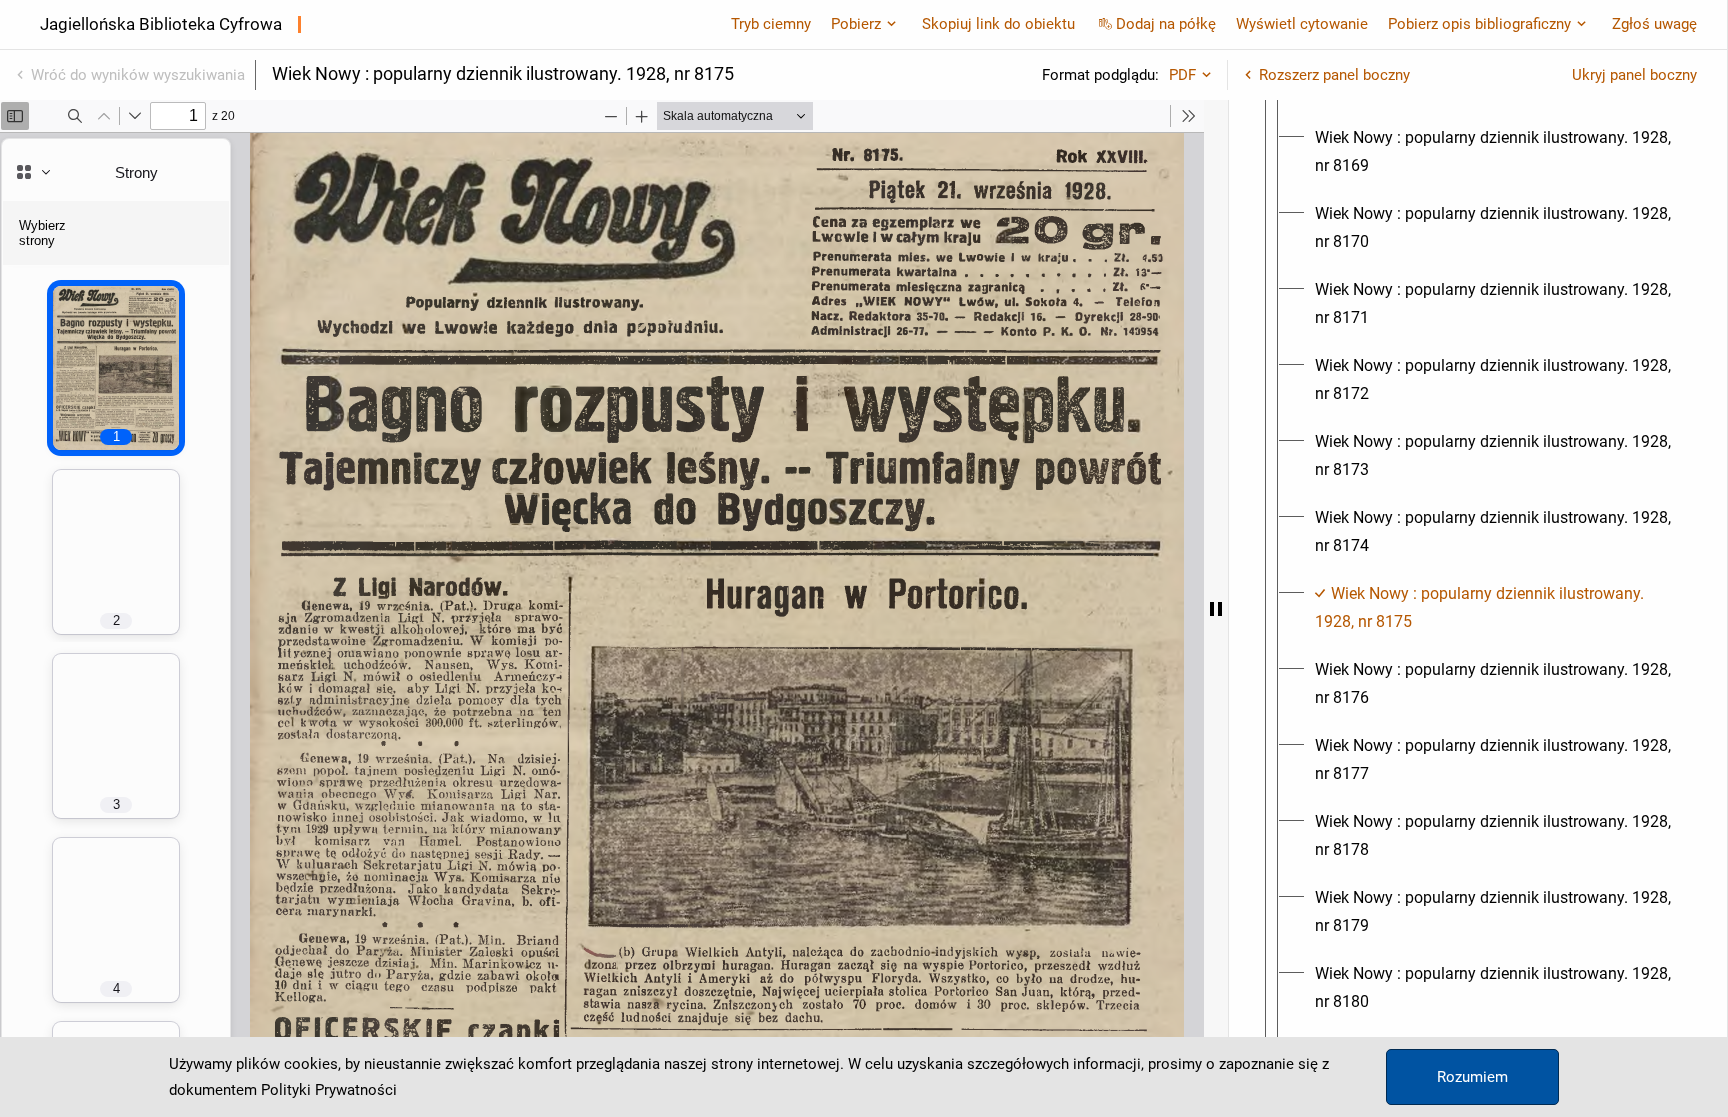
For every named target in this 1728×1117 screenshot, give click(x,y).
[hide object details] (1216, 608)
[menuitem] (1496, 152)
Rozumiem (1472, 1077)
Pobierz (856, 24)
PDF (1182, 75)
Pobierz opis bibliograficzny (1479, 24)
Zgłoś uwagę (1654, 24)
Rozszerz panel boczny (1334, 75)
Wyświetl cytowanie (1302, 24)
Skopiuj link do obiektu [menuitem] (998, 24)
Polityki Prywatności (329, 1090)
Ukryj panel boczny (1634, 75)
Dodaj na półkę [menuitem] (1166, 24)
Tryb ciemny (771, 24)
